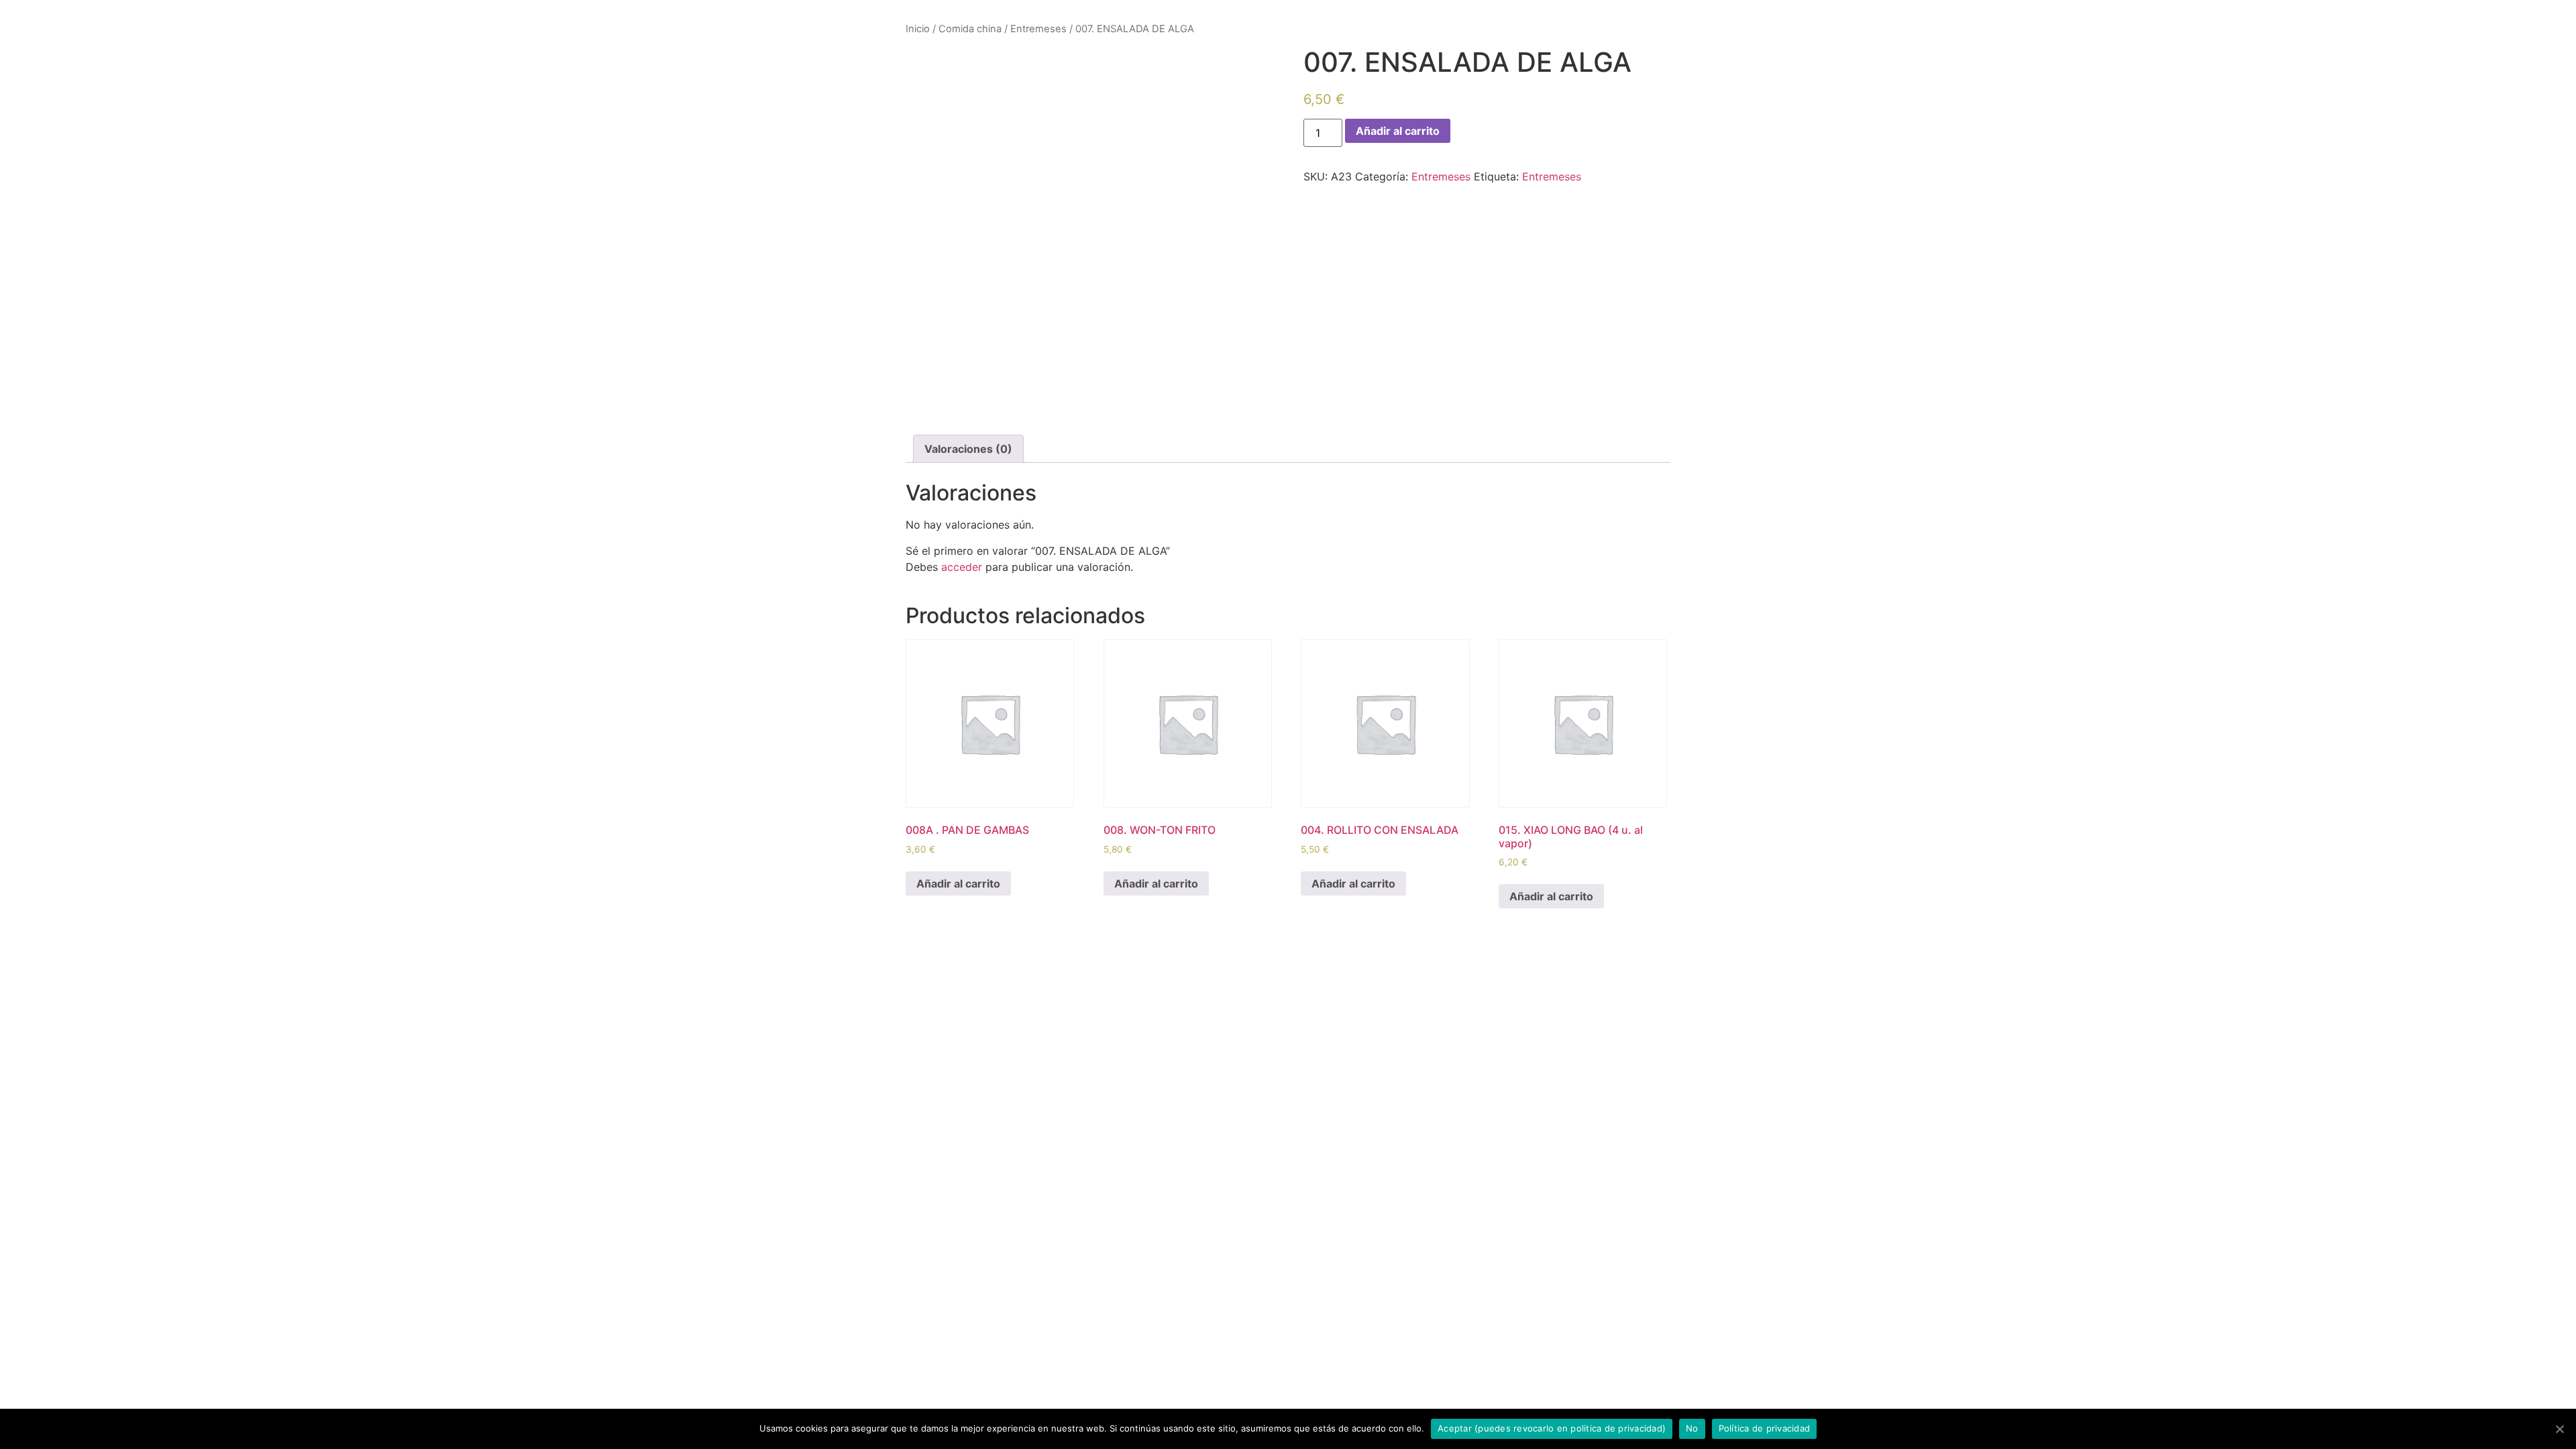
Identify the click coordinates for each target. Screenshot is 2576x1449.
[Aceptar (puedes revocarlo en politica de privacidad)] (2559, 1429)
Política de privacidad (1765, 1428)
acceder (962, 567)
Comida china (970, 29)
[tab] (968, 449)
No (1692, 1428)
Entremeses (1038, 29)
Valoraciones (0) (968, 449)
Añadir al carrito (1398, 131)
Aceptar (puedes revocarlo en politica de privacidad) (1552, 1428)
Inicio (918, 29)
